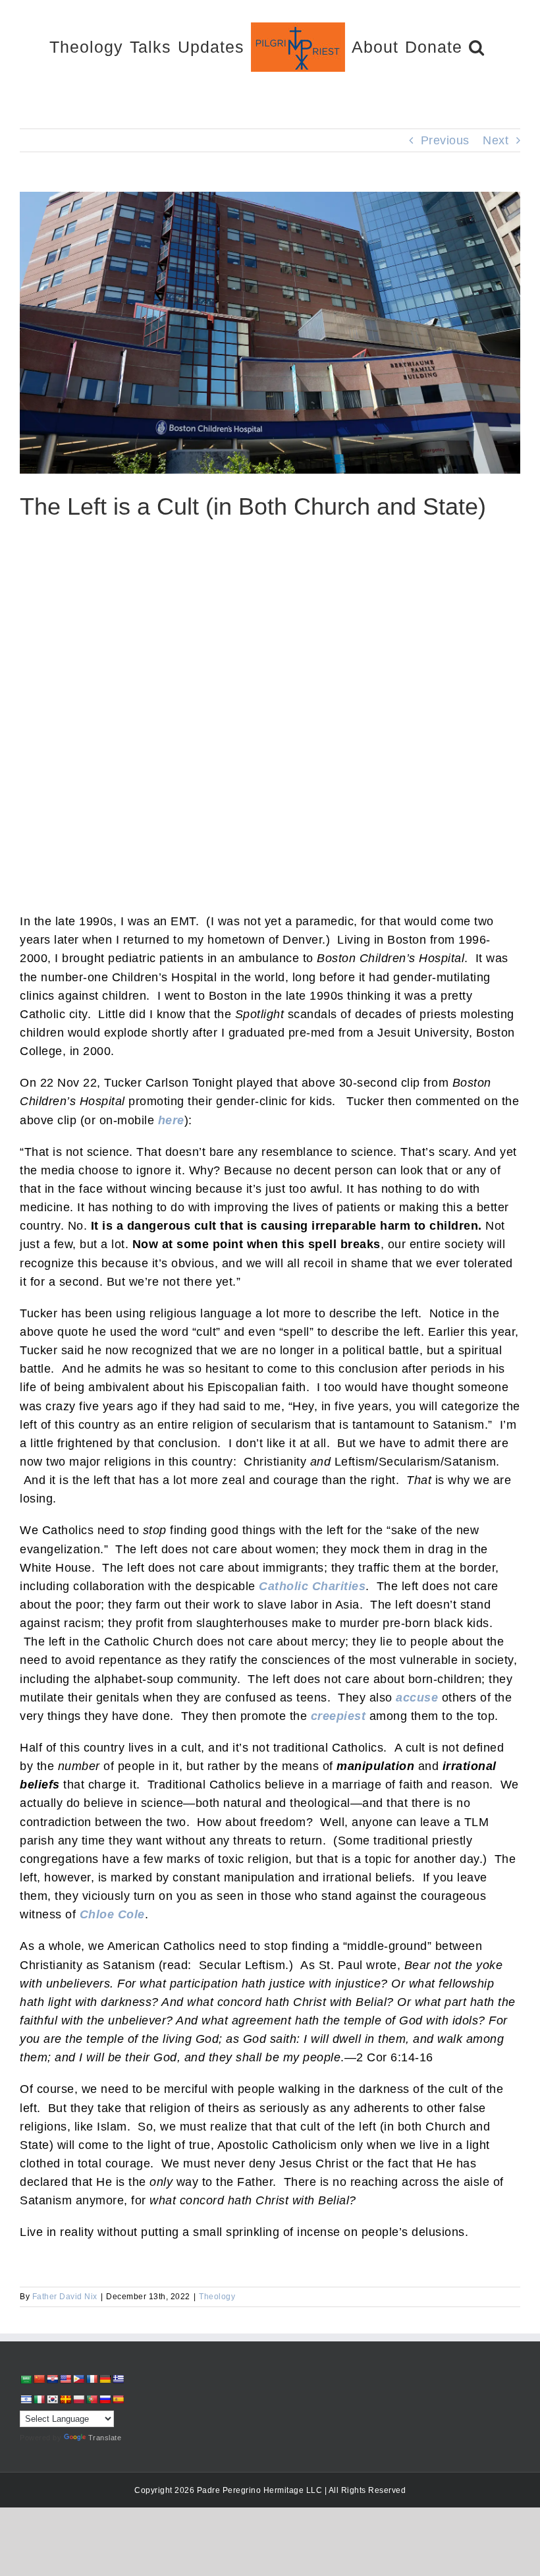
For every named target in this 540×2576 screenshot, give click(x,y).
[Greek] (118, 2379)
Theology (217, 2297)
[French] (92, 2379)
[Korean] (52, 2399)
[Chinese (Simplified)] (39, 2379)
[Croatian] (52, 2379)
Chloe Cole (112, 1914)
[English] (65, 2379)
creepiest (338, 1716)
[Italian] (39, 2399)
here (171, 1120)
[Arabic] (26, 2379)
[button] (477, 46)
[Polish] (78, 2399)
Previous (445, 140)
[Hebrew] (26, 2399)
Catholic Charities (312, 1586)
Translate (105, 2438)
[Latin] (65, 2399)
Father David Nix (65, 2297)
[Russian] (105, 2399)
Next (496, 140)
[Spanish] (118, 2399)
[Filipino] (78, 2379)
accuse (417, 1698)
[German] (105, 2379)
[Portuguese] (92, 2399)
